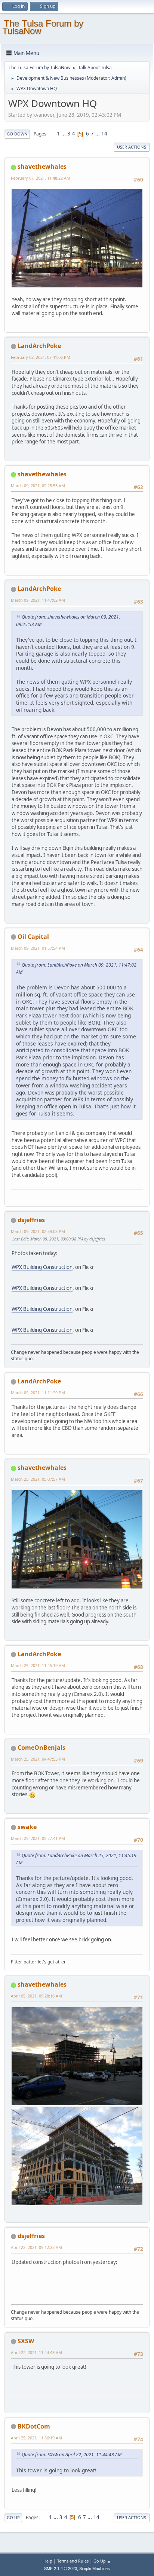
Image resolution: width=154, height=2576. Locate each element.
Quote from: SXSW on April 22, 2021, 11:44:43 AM (72, 2455)
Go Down (17, 134)
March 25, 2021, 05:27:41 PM (38, 1838)
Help (48, 2561)
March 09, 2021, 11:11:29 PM (38, 1393)
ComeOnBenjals (41, 1748)
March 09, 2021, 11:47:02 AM (38, 600)
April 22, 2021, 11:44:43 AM (36, 2352)
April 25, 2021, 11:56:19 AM (36, 2438)
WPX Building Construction (42, 1267)
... (64, 134)
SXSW (26, 2341)
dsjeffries (31, 1220)
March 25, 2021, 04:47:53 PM (38, 1759)
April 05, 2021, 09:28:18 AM (36, 1996)
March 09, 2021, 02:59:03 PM (38, 1231)
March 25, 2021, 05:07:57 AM (38, 1479)
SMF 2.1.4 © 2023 (61, 2569)
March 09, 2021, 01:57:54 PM (38, 948)
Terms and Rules (73, 2561)
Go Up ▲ (102, 2561)
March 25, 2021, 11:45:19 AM (38, 1665)
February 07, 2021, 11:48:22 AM (41, 178)
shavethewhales (42, 167)
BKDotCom (34, 2426)
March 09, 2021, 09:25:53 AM (38, 486)
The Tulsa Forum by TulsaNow (43, 27)
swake (27, 1827)
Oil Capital (33, 937)
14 (104, 134)
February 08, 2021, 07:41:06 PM (41, 357)
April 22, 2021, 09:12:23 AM (36, 2247)
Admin (118, 78)
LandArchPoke (39, 346)
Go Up (13, 2517)
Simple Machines (95, 2569)
